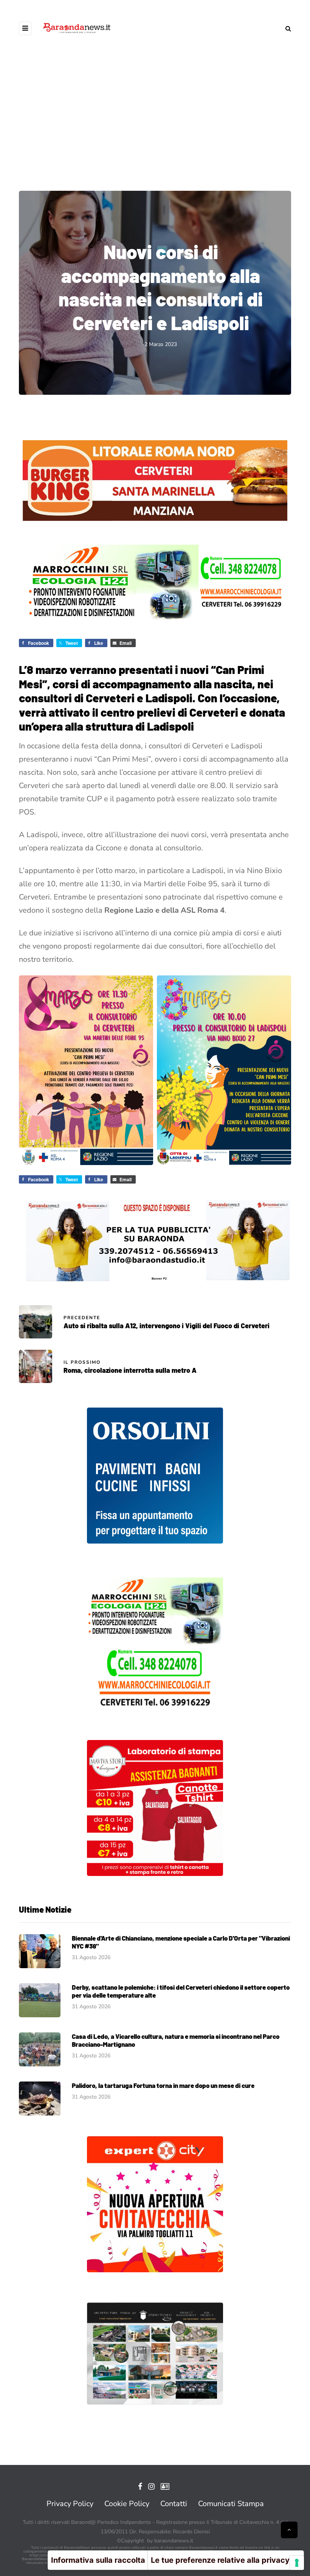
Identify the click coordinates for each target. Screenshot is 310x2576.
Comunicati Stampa (231, 2504)
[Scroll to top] (289, 2530)
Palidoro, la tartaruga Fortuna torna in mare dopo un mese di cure (163, 2085)
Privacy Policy (70, 2504)
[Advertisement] (155, 121)
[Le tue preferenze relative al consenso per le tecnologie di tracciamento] (297, 2563)
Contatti (174, 2504)
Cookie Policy (127, 2504)
